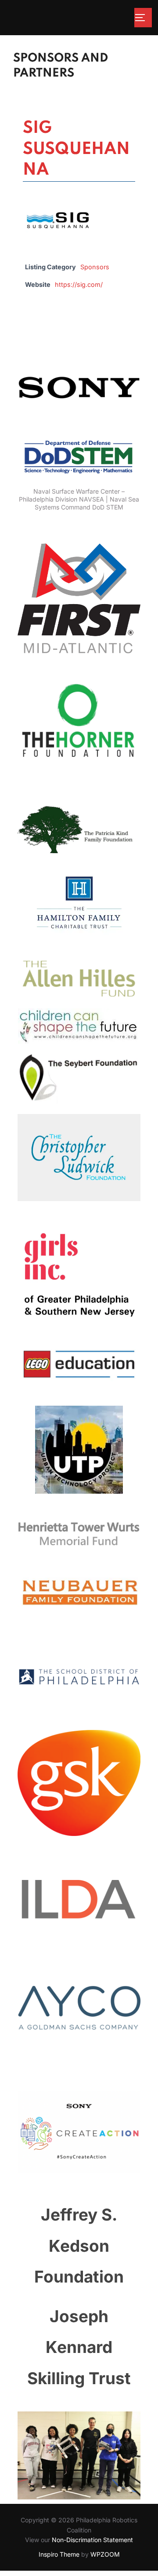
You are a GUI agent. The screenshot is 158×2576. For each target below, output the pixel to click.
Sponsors (95, 267)
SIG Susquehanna (76, 149)
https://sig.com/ (79, 284)
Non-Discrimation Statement (92, 2540)
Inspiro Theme (59, 2554)
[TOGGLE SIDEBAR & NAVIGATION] (143, 18)
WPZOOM (105, 2554)
